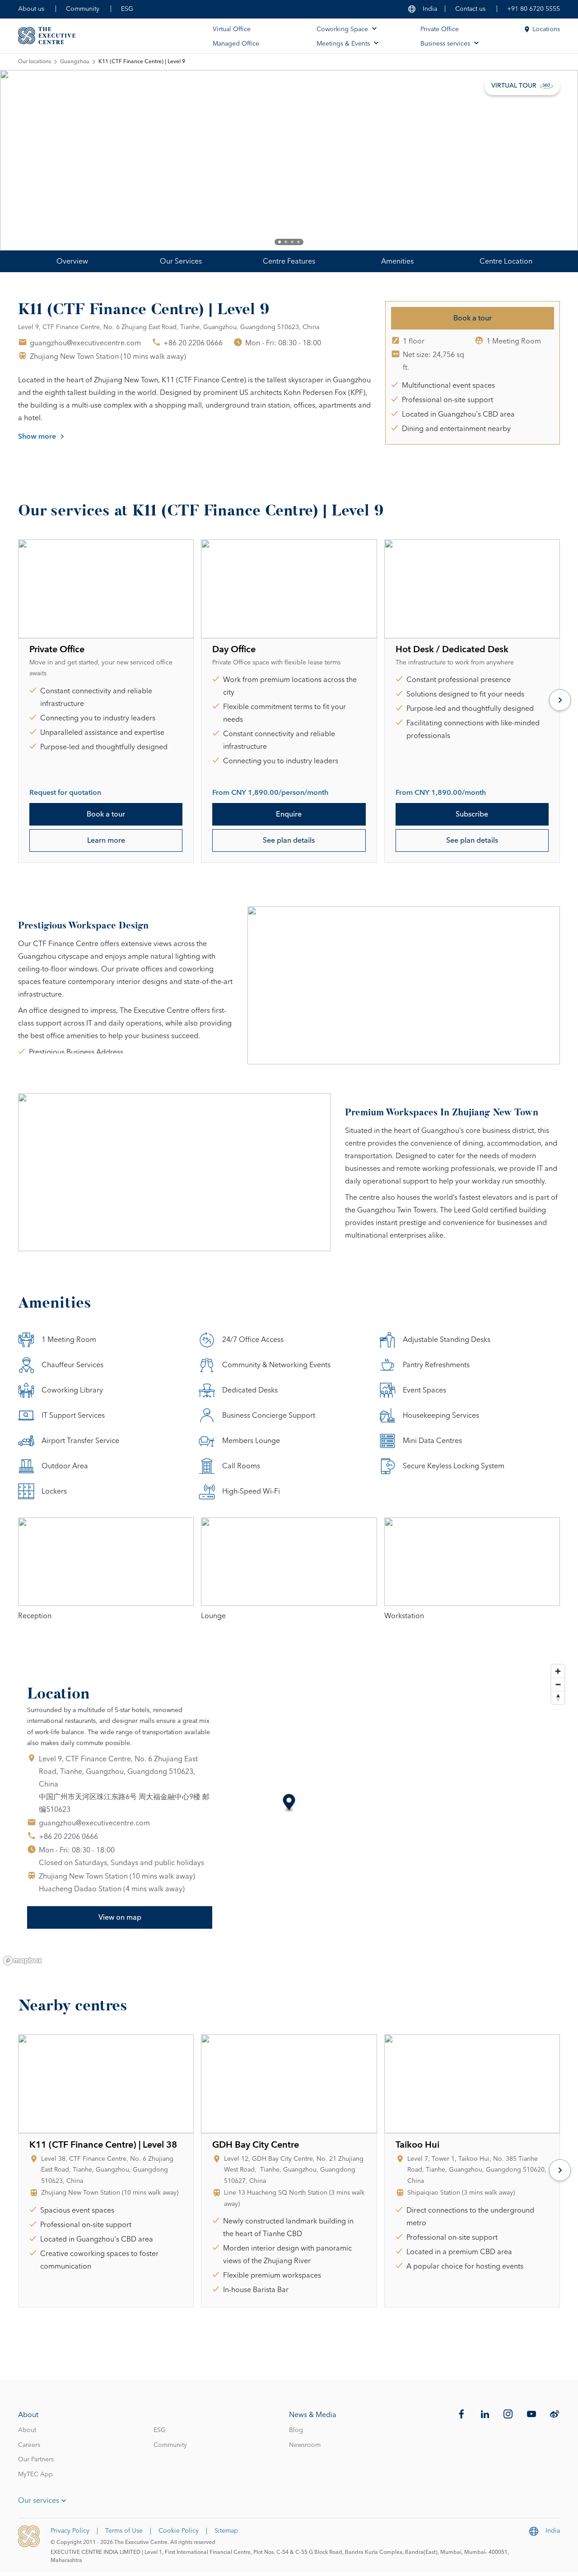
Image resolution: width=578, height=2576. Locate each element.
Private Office (440, 29)
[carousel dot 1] (280, 242)
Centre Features (289, 261)
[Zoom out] (558, 1684)
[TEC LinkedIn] (485, 2414)
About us (31, 9)
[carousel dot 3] (292, 242)
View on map (120, 1917)
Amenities (397, 261)
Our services (39, 2501)
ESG (127, 9)
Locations (546, 29)
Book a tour (473, 318)
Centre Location (506, 261)
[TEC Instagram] (508, 2414)
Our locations (35, 62)
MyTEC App (35, 2474)
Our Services (181, 261)
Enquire (289, 814)
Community (83, 9)
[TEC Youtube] (531, 2414)
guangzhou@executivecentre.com (85, 343)
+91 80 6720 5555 (534, 9)
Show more (37, 436)
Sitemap (226, 2531)
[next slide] (542, 160)
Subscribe (472, 814)
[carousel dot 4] (298, 242)
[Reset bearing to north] (558, 1697)
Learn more (106, 840)
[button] (289, 1803)
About (27, 2430)
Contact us (470, 9)
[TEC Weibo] (555, 2414)
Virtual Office (232, 29)
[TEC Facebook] (461, 2414)
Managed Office (236, 44)
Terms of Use (124, 2531)
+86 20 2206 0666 (193, 343)
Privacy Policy (70, 2531)
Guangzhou (75, 62)
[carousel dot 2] (286, 242)
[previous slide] (36, 160)
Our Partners (36, 2460)
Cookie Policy (179, 2531)
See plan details (289, 840)
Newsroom (305, 2445)
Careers (29, 2445)
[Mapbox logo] (23, 1961)
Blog (296, 2430)
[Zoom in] (558, 1671)
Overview (72, 261)
